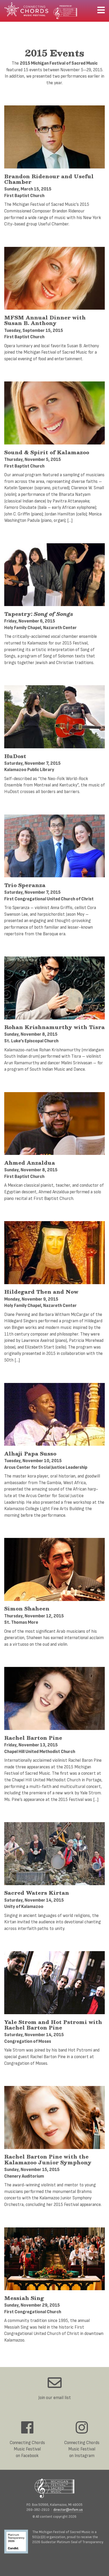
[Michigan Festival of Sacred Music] (54, 2488)
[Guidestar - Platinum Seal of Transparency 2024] (18, 2542)
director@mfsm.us (68, 2510)
